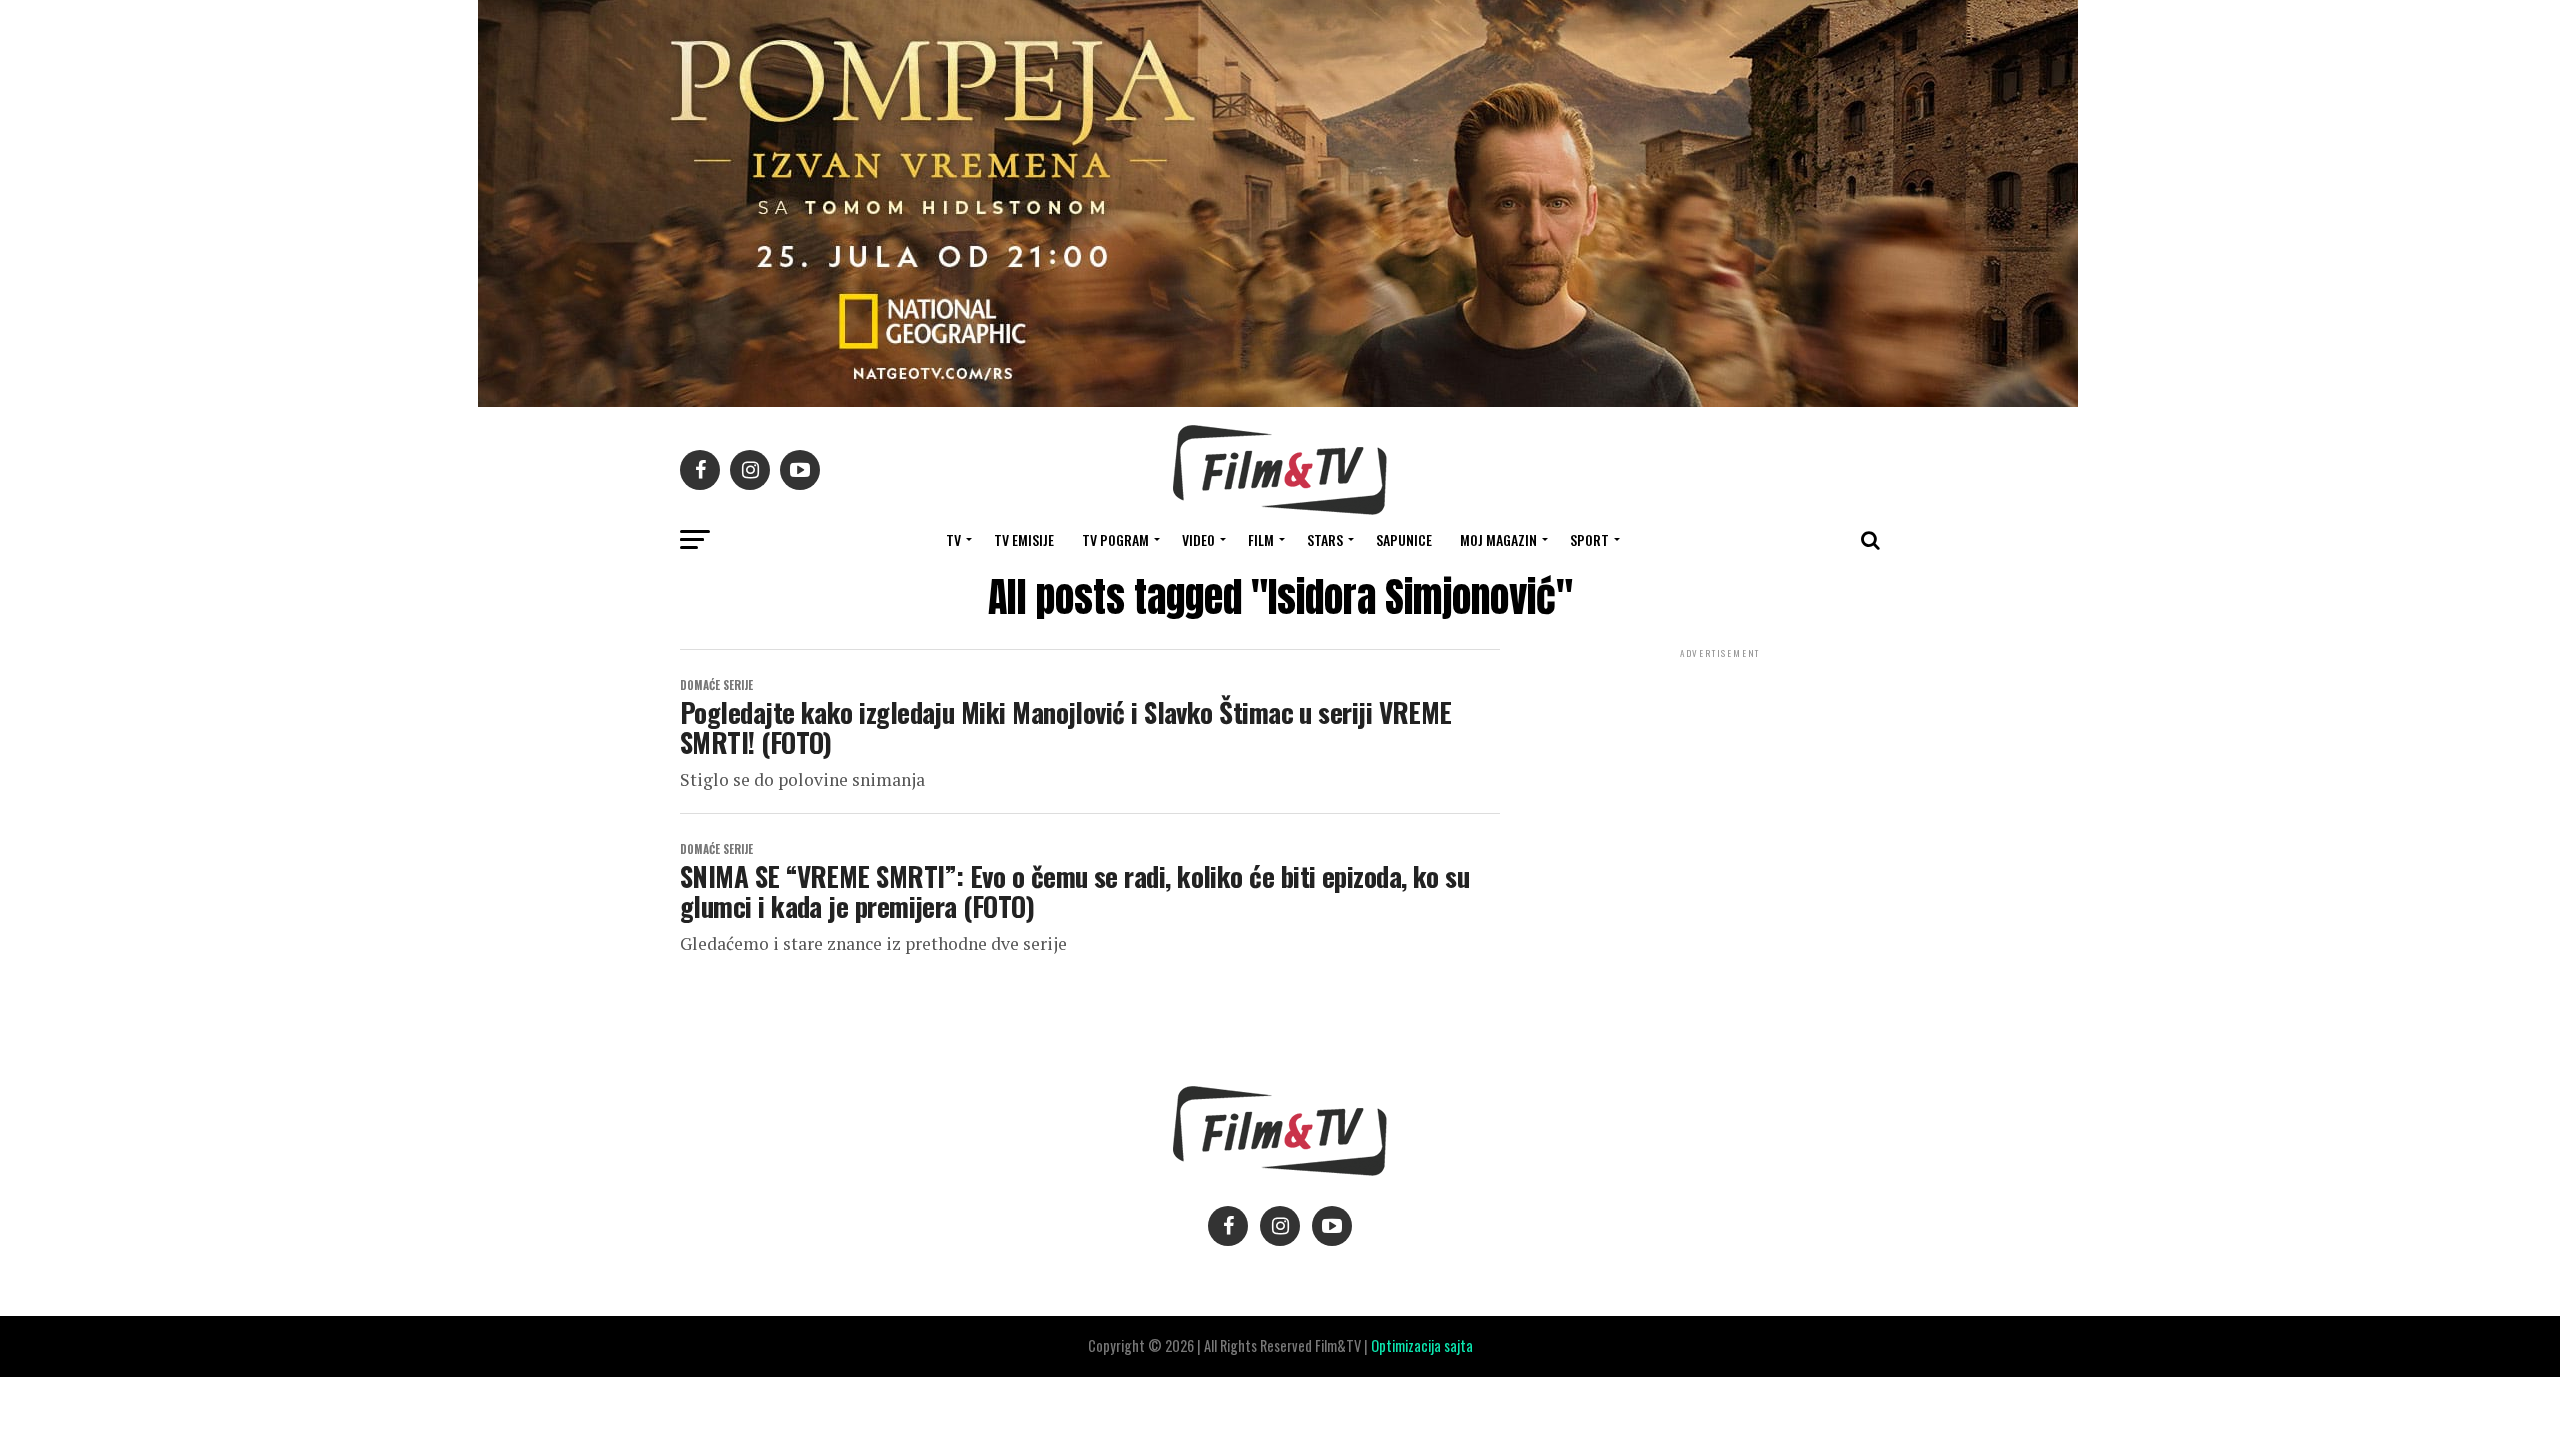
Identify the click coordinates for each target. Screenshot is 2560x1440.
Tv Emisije (1024, 539)
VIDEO (1198, 539)
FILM (1261, 539)
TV (953, 539)
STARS (1325, 539)
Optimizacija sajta (1422, 1345)
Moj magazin (1498, 539)
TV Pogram (1115, 539)
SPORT (1589, 539)
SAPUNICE (1404, 539)
